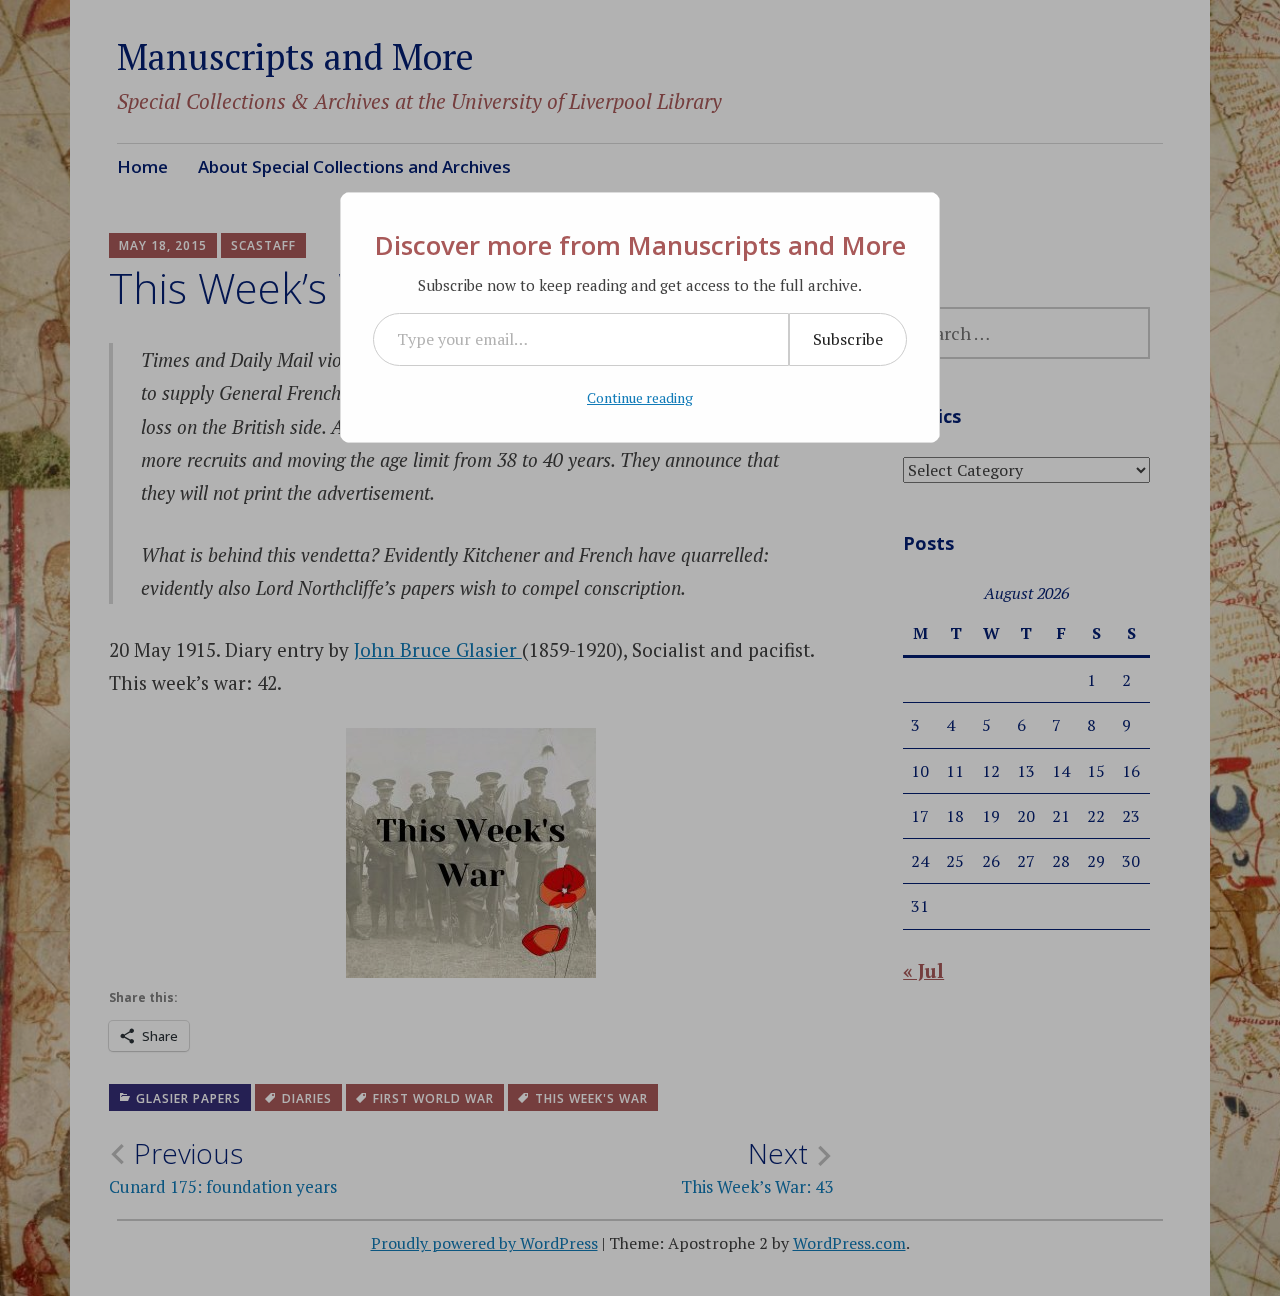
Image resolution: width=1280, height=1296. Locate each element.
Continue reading (640, 397)
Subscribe (848, 339)
